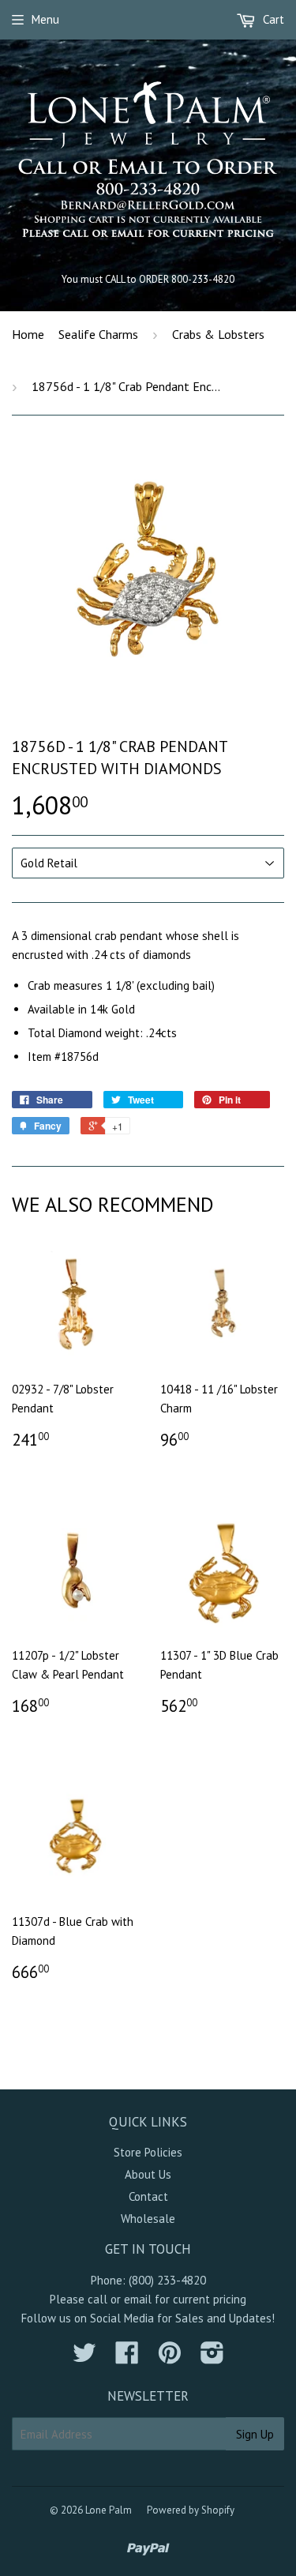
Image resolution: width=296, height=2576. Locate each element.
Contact (148, 2196)
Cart (272, 19)
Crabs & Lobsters (218, 334)
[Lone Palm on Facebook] (127, 2358)
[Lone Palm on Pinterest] (170, 2358)
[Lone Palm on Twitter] (84, 2358)
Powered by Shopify (191, 2510)
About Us (148, 2174)
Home (28, 334)
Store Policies (148, 2152)
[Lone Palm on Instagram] (212, 2358)
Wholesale (148, 2219)
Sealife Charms (98, 334)
